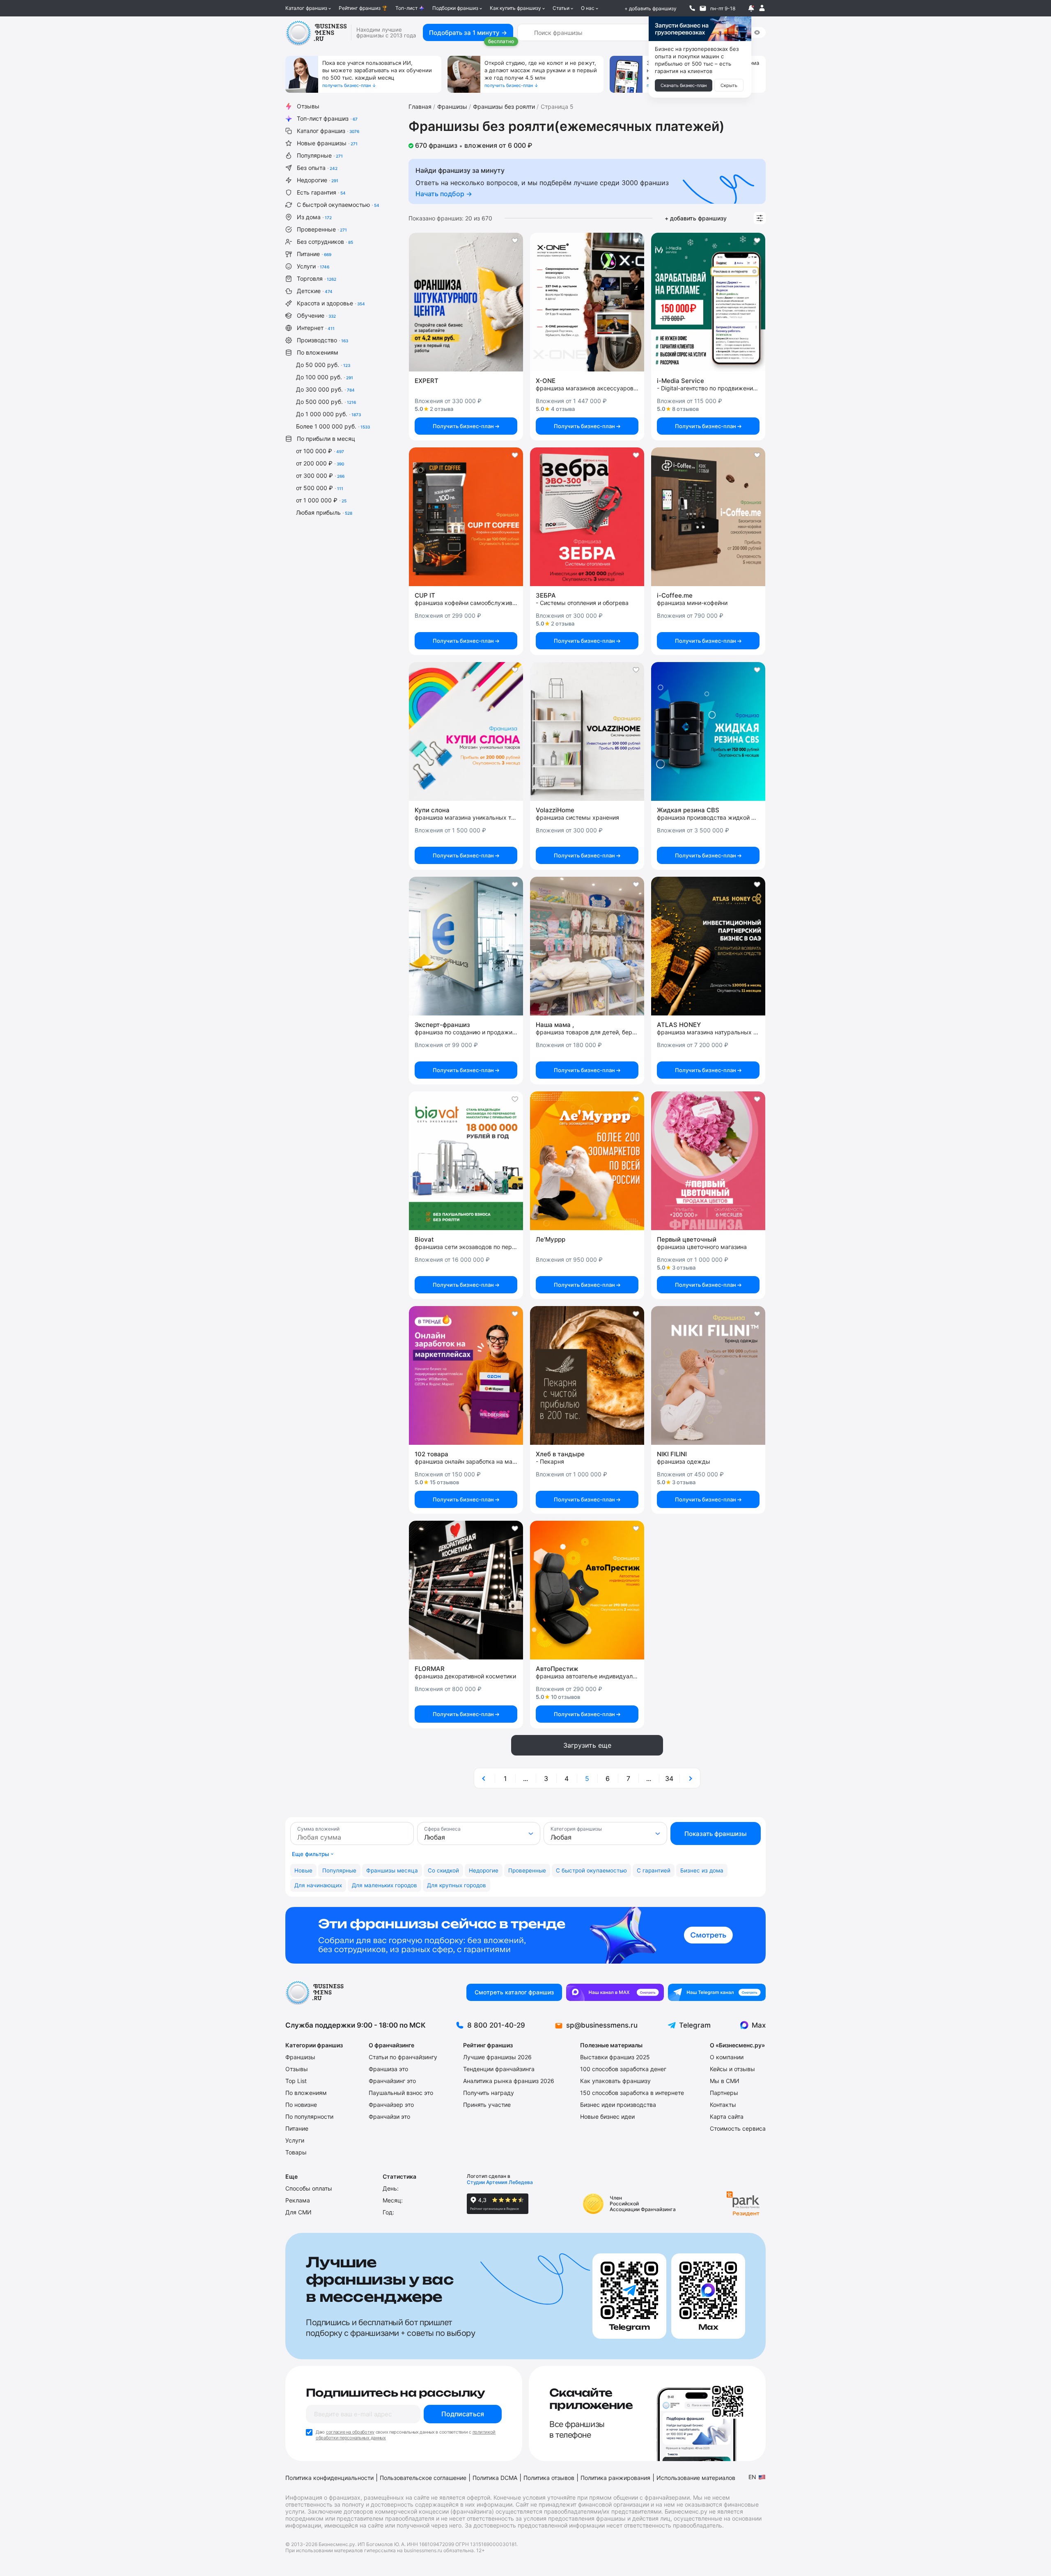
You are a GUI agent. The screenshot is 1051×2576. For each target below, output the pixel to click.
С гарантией (654, 1870)
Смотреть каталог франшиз (514, 1992)
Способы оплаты (309, 2188)
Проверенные (322, 229)
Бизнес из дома (702, 1870)
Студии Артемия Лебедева (500, 2182)
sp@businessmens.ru (602, 2025)
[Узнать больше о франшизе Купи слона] (466, 731)
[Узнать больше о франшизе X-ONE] (587, 302)
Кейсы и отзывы (732, 2069)
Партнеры (724, 2093)
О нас (588, 8)
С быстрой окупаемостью (338, 205)
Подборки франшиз (455, 8)
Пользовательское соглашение (423, 2478)
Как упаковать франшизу (615, 2081)
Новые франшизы (327, 143)
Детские (315, 291)
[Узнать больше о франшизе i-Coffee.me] (708, 517)
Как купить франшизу (515, 8)
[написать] (703, 8)
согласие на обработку (350, 2432)
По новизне (301, 2105)
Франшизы (300, 2057)
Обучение (316, 315)
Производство (322, 340)
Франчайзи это (389, 2116)
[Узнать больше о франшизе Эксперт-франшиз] (466, 946)
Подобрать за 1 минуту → (468, 33)
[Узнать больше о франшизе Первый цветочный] (708, 1161)
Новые (303, 1870)
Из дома (314, 217)
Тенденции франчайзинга (499, 2069)
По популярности (309, 2116)
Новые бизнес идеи (607, 2116)
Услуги (313, 266)
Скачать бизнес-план (684, 85)
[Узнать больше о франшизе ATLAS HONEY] (708, 946)
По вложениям (318, 352)
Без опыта (317, 168)
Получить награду (489, 2093)
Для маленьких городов (384, 1885)
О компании (727, 2057)
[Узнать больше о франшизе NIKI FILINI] (708, 1375)
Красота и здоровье (331, 303)
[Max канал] (615, 1992)
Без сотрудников (325, 242)
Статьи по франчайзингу (403, 2057)
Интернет (316, 328)
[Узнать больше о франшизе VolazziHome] (587, 731)
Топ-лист (406, 8)
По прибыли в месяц (326, 439)
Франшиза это (388, 2069)
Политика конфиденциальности (329, 2478)
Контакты (723, 2105)
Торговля (317, 278)
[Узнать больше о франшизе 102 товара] (466, 1375)
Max (759, 2025)
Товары (296, 2152)
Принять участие (487, 2105)
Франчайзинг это (392, 2081)
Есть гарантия (321, 192)
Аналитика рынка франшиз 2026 (509, 2081)
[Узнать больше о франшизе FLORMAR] (466, 1590)
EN (752, 2477)
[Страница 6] (690, 1778)
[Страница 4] (484, 1778)
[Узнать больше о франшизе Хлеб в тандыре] (587, 1375)
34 (669, 1778)
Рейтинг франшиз (360, 8)
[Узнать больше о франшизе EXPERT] (466, 302)
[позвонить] (692, 8)
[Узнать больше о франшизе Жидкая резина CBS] (708, 731)
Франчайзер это (391, 2105)
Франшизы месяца (392, 1870)
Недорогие (318, 180)
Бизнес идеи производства (618, 2105)
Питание (314, 254)
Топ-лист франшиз (327, 118)
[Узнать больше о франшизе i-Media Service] (708, 302)
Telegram (695, 2025)
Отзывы (308, 106)
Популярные (320, 155)
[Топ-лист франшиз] (525, 1935)
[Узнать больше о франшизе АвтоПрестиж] (587, 1590)
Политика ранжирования (615, 2478)
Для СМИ (298, 2212)
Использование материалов (696, 2478)
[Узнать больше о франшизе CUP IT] (466, 517)
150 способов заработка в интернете (632, 2093)
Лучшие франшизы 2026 (497, 2057)
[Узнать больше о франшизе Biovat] (466, 1161)
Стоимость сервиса (738, 2128)
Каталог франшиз (306, 8)
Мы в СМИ (725, 2081)
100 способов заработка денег (623, 2069)
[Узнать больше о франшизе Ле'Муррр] (587, 1161)
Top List (296, 2081)
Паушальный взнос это (401, 2093)
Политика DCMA (495, 2478)
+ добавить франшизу (651, 8)
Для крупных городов (457, 1885)
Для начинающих (318, 1885)
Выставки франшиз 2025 (615, 2057)
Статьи (561, 8)
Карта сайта (727, 2116)
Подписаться (463, 2414)
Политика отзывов (549, 2478)
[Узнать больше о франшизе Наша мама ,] (587, 946)
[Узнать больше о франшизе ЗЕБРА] (587, 517)
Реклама (298, 2200)
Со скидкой (443, 1870)
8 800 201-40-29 (496, 2025)
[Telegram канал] (717, 1992)
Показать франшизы (716, 1834)
